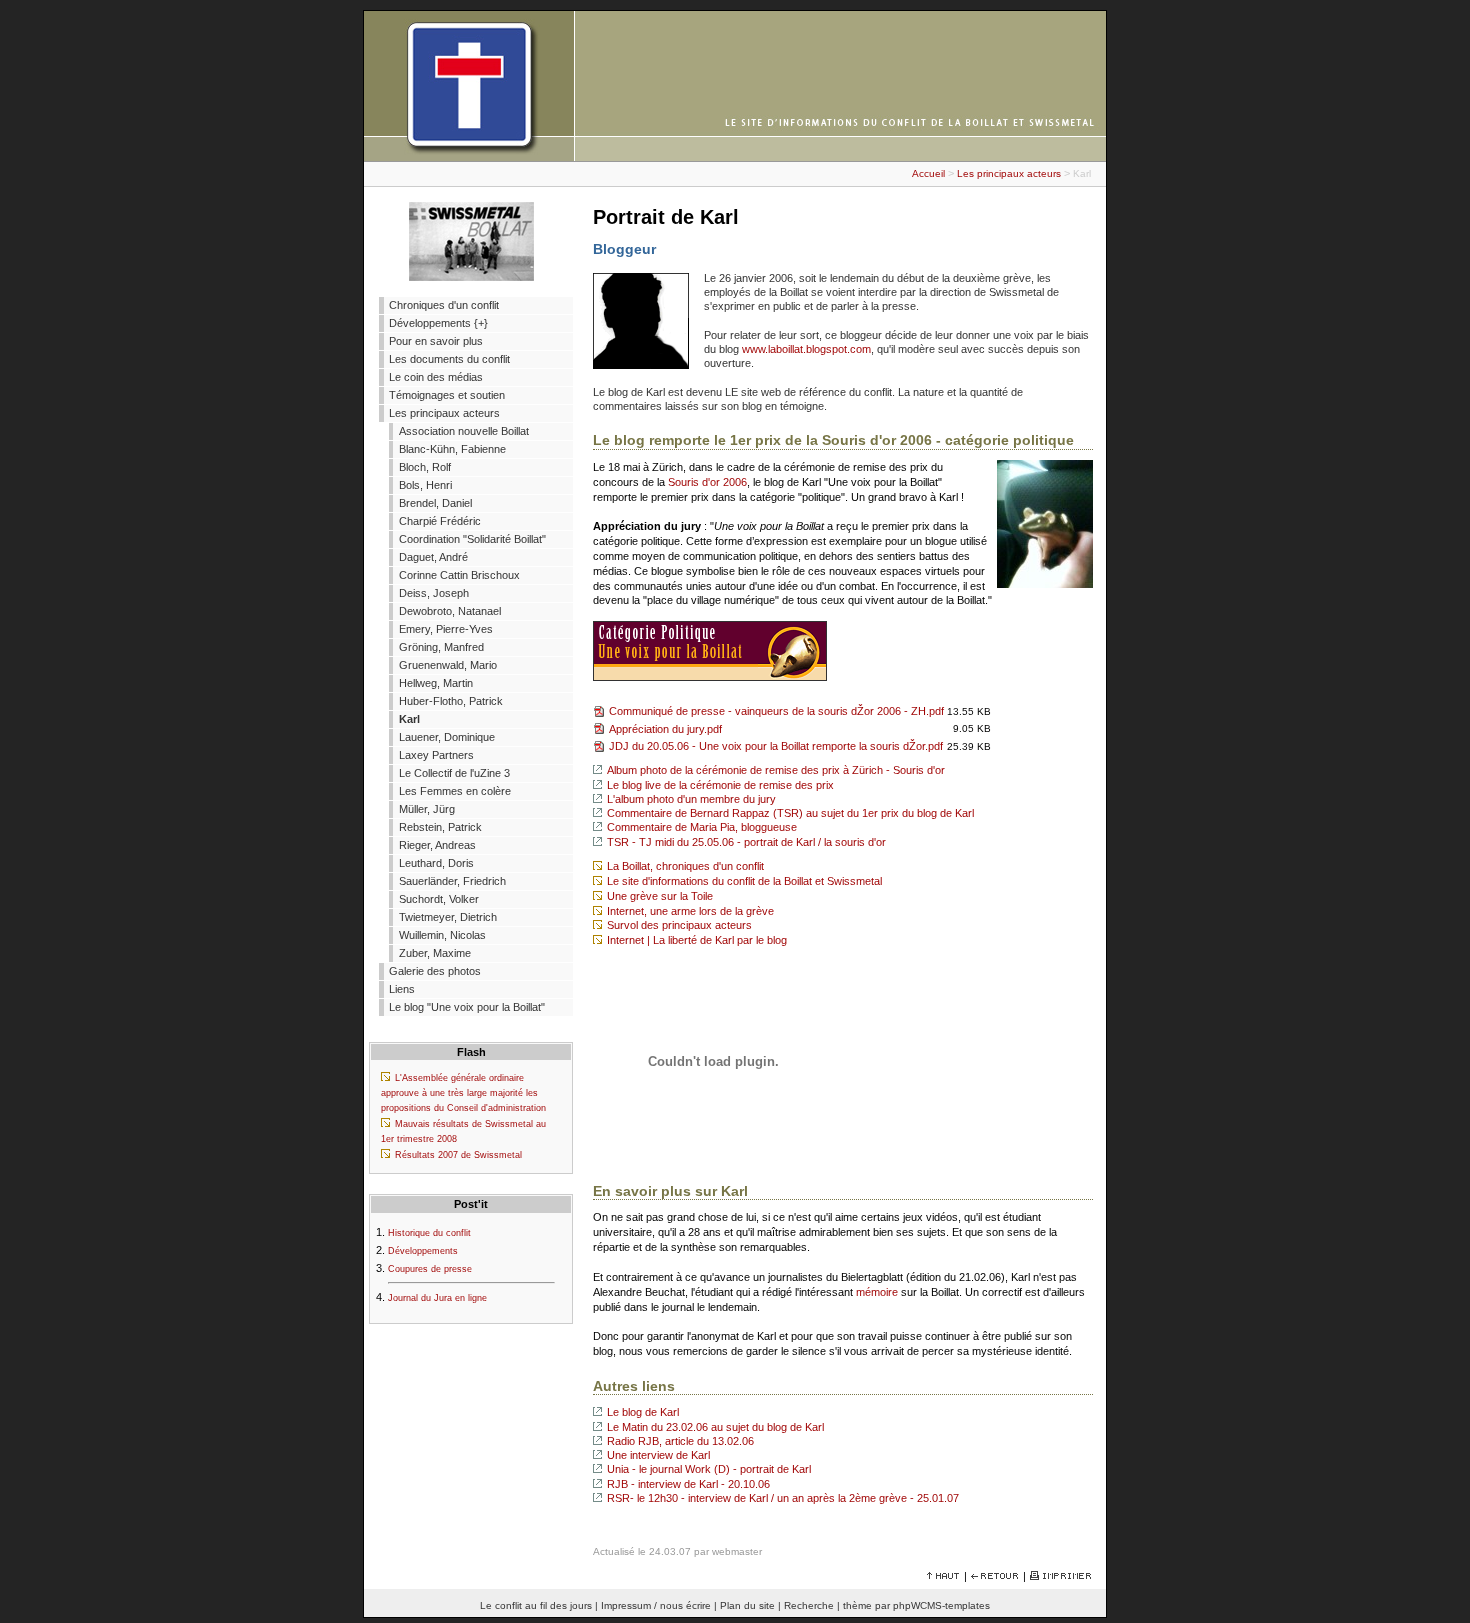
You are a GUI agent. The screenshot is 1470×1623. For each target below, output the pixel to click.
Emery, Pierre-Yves (446, 629)
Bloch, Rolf (425, 467)
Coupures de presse (430, 1269)
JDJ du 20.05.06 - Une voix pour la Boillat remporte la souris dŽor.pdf (776, 746)
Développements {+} (438, 323)
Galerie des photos (435, 971)
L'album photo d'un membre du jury (691, 799)
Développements (423, 1251)
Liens (402, 989)
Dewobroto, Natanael (450, 611)
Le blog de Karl (643, 1412)
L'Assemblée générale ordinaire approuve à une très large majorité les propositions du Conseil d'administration (463, 1093)
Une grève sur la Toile (660, 896)
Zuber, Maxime (435, 953)
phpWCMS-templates (941, 1605)
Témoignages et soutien (447, 395)
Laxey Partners (436, 755)
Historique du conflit (429, 1233)
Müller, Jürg (427, 809)
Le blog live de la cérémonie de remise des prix (720, 785)
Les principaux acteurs (1009, 173)
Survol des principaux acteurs (679, 925)
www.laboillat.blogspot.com (806, 349)
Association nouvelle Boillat (464, 431)
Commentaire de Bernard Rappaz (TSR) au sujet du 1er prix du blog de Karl (790, 813)
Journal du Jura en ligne (437, 1298)
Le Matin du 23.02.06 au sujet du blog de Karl (715, 1427)
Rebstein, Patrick (440, 827)
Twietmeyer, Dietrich (448, 917)
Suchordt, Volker (439, 899)
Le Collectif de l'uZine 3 (454, 773)
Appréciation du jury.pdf (665, 729)
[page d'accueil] (735, 157)
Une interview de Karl (658, 1455)
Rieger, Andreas (437, 845)
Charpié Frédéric (440, 521)
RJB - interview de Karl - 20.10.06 (688, 1484)
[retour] (995, 1576)
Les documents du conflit (449, 359)
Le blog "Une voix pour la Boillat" (467, 1007)
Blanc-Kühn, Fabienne (452, 449)
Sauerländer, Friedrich (452, 881)
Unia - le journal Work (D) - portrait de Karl (709, 1469)
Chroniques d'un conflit (444, 305)
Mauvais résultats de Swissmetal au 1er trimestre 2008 (463, 1131)
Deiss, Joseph (434, 593)
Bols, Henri (425, 485)
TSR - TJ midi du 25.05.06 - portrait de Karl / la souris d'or (746, 842)
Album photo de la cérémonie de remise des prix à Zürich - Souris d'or (776, 770)
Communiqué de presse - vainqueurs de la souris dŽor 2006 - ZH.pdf (776, 711)
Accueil (928, 173)
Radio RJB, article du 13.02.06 (680, 1441)
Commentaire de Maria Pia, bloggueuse (702, 827)
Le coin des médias (436, 377)
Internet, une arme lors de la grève (690, 911)
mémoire (877, 1292)
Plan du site (747, 1605)
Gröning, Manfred (441, 647)
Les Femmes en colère (455, 791)
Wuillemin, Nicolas (442, 935)
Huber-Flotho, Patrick (451, 701)
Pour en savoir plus (436, 341)
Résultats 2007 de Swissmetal (458, 1155)
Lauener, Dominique (447, 737)
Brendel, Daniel (435, 503)
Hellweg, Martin (436, 683)
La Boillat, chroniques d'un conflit (685, 866)
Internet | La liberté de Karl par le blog (697, 940)
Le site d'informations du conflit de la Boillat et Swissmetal (744, 881)
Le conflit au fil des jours (536, 1605)
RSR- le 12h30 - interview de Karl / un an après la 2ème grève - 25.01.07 (783, 1498)
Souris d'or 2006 (707, 482)
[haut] (943, 1576)
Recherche (809, 1605)
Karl (409, 719)
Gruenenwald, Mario (448, 665)
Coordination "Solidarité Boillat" (472, 539)
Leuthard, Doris (436, 863)
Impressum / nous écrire (656, 1605)
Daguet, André (433, 557)
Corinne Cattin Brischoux (459, 575)
